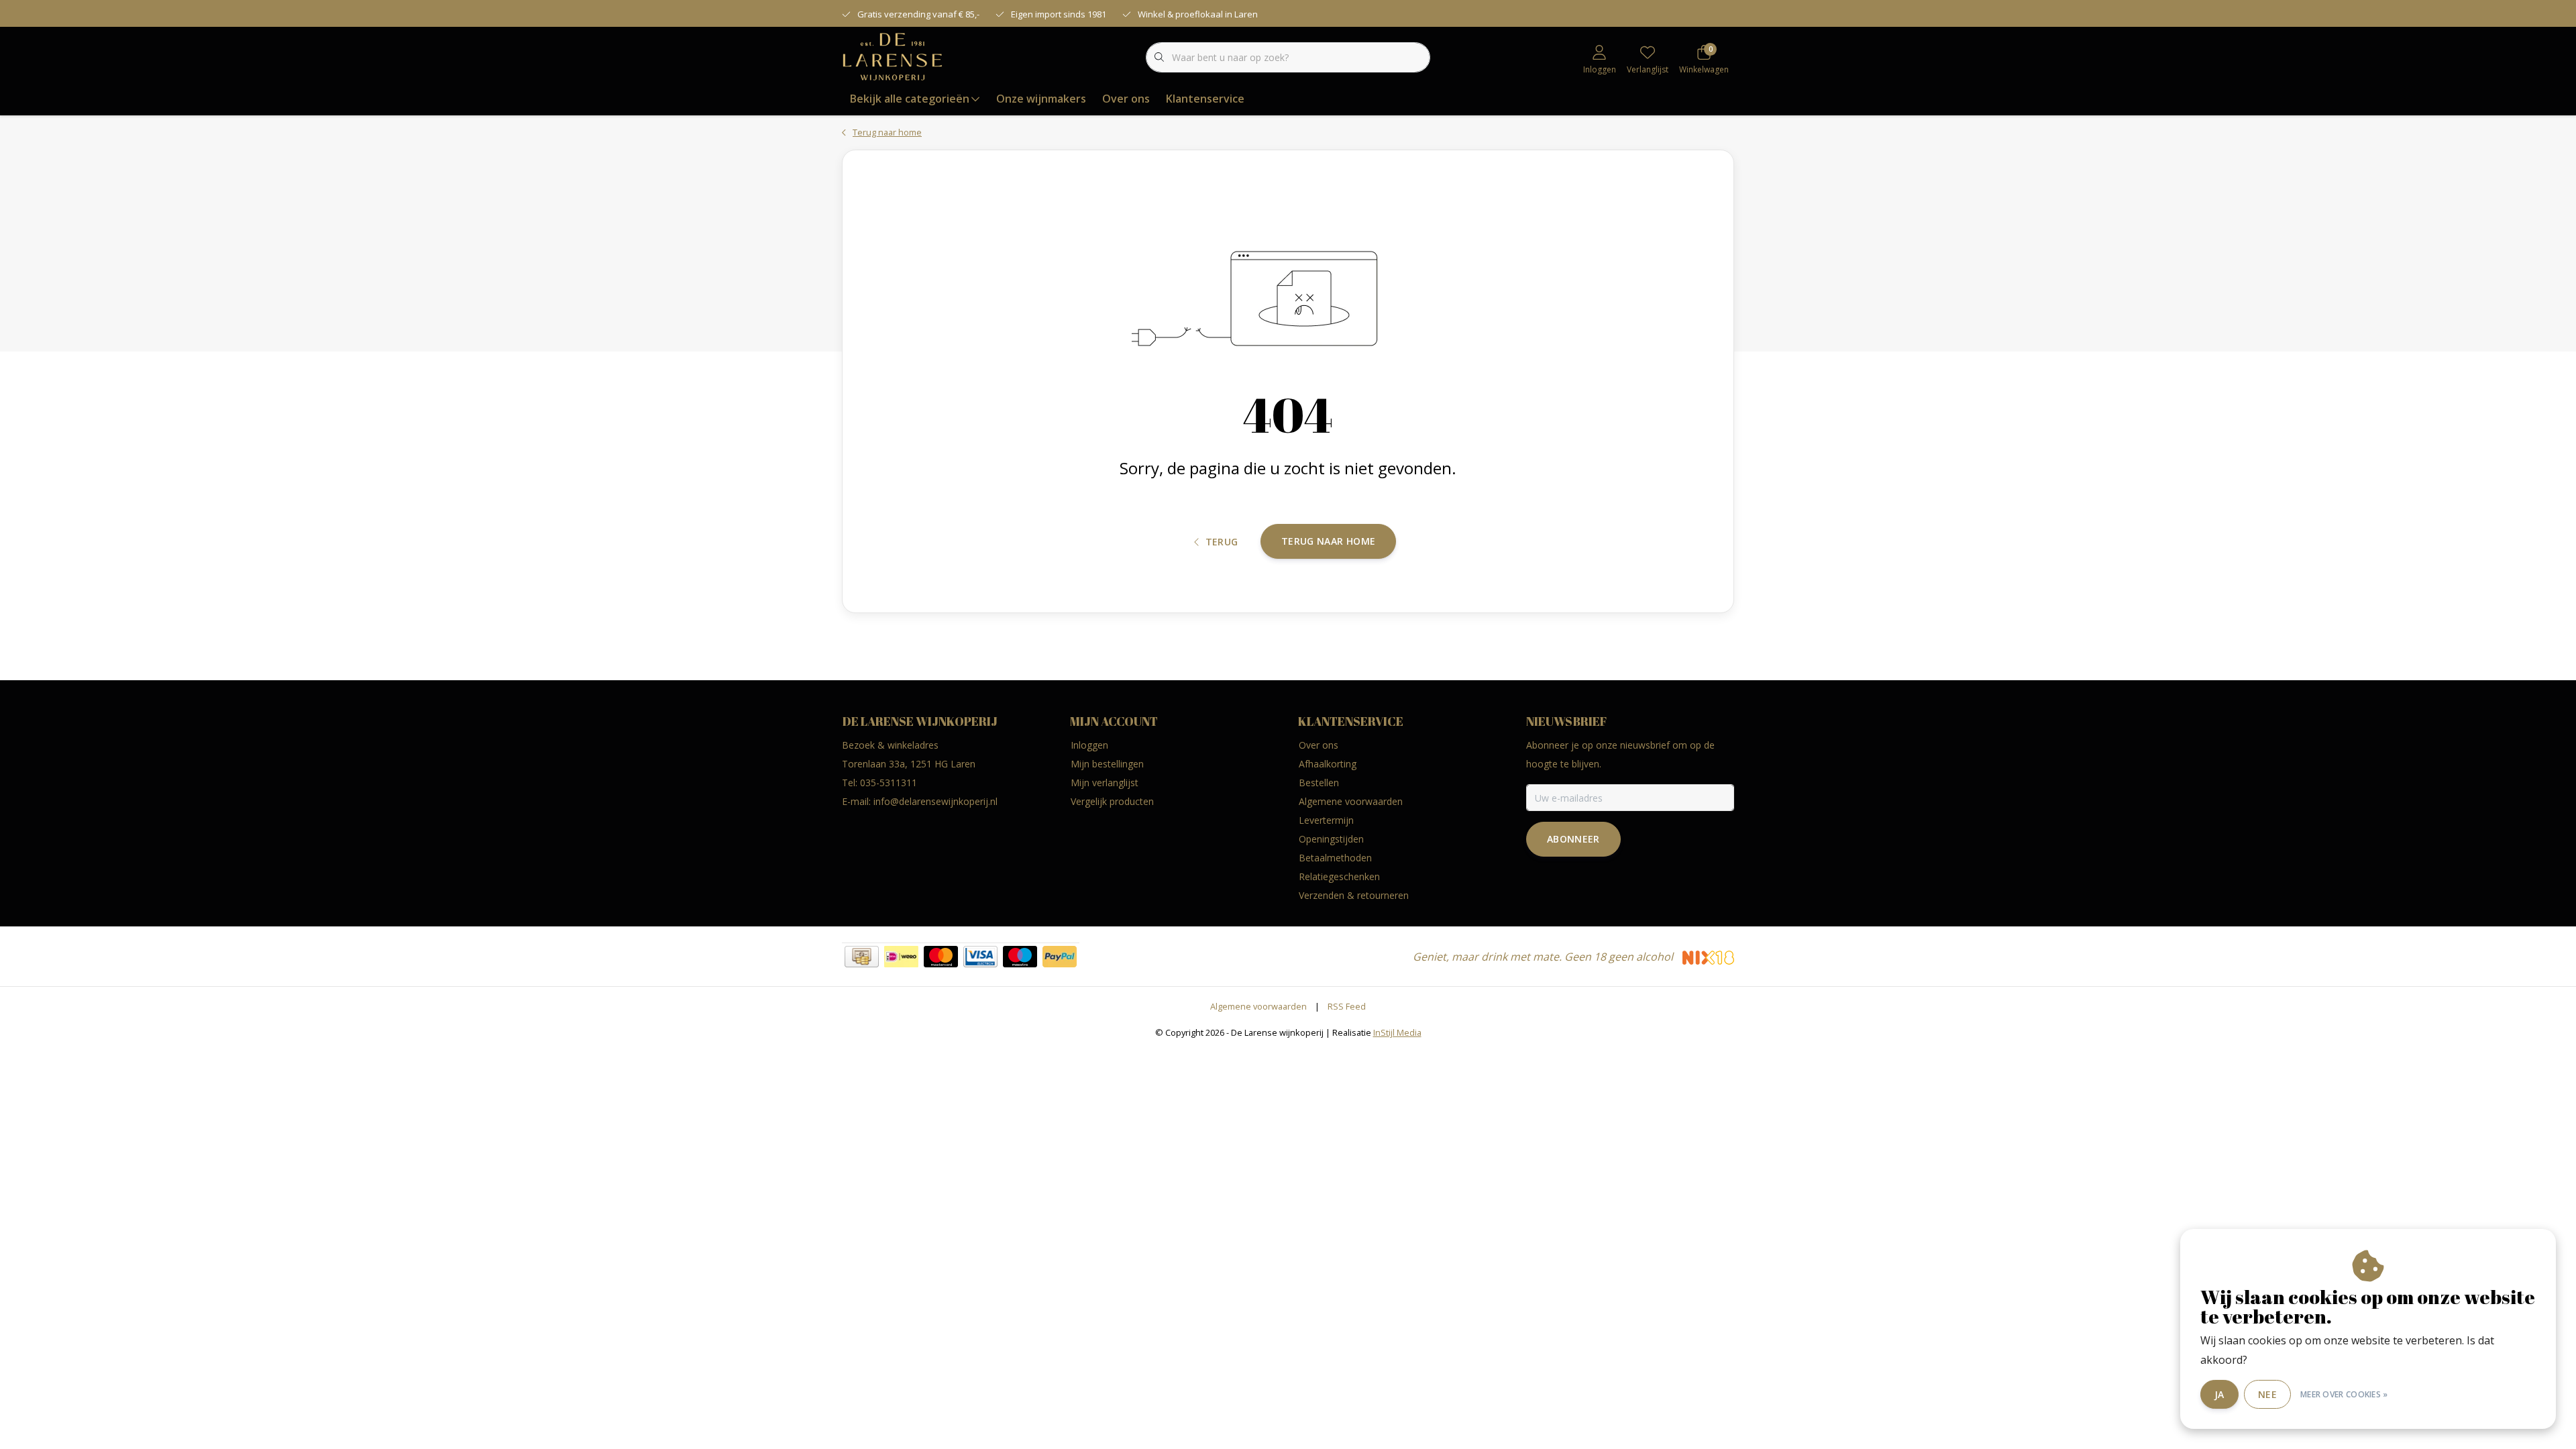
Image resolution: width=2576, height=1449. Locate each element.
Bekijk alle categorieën (910, 99)
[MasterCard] (941, 957)
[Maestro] (1020, 957)
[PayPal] (1060, 957)
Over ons (1126, 99)
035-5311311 (889, 783)
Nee (2267, 1394)
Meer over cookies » (2344, 1394)
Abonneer (1573, 839)
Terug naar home (1328, 541)
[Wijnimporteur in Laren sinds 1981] (893, 56)
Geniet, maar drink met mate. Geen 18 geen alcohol (1544, 957)
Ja (2219, 1394)
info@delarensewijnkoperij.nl (935, 801)
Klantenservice (1205, 99)
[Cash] (862, 957)
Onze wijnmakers (1041, 99)
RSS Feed (1347, 1006)
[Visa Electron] (980, 957)
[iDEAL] (901, 957)
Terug (1222, 542)
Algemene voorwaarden (1258, 1006)
